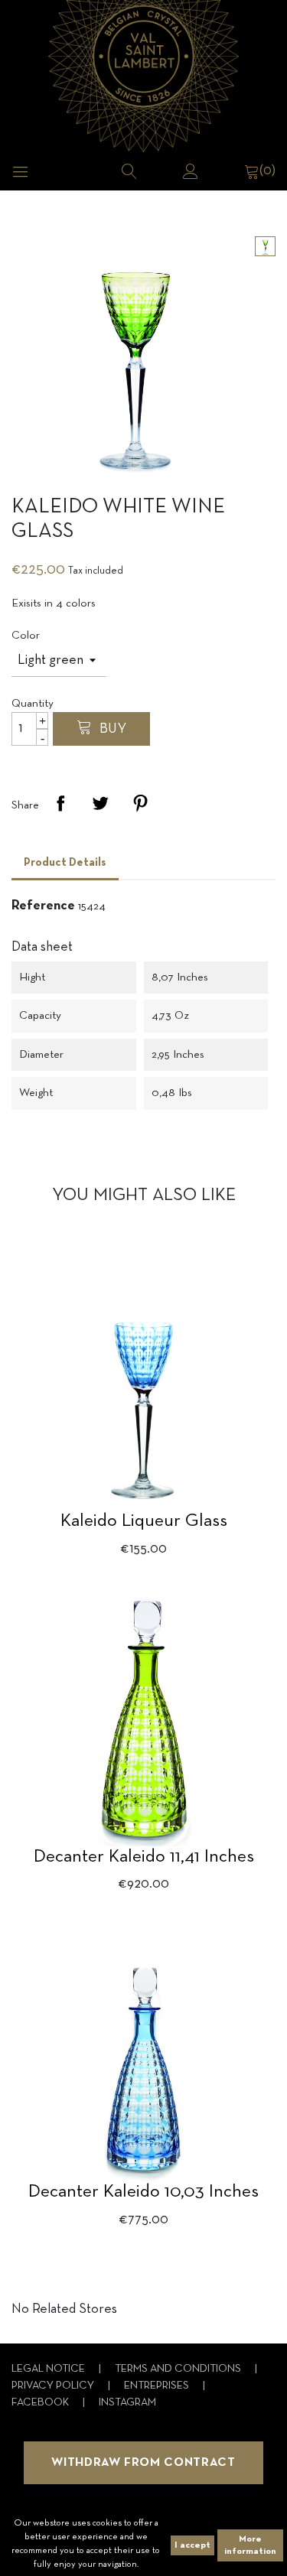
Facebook (41, 2403)
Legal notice (49, 2369)
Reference (43, 906)
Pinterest (140, 803)
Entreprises (158, 2386)
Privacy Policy (54, 2386)
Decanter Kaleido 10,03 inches (143, 2192)
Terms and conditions (179, 2369)
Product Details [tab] (65, 863)
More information (250, 2545)
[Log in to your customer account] (191, 171)
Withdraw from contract (143, 2463)
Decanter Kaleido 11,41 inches (144, 1857)
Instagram (127, 2403)
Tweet (100, 803)
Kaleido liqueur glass (144, 1521)
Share (60, 803)
